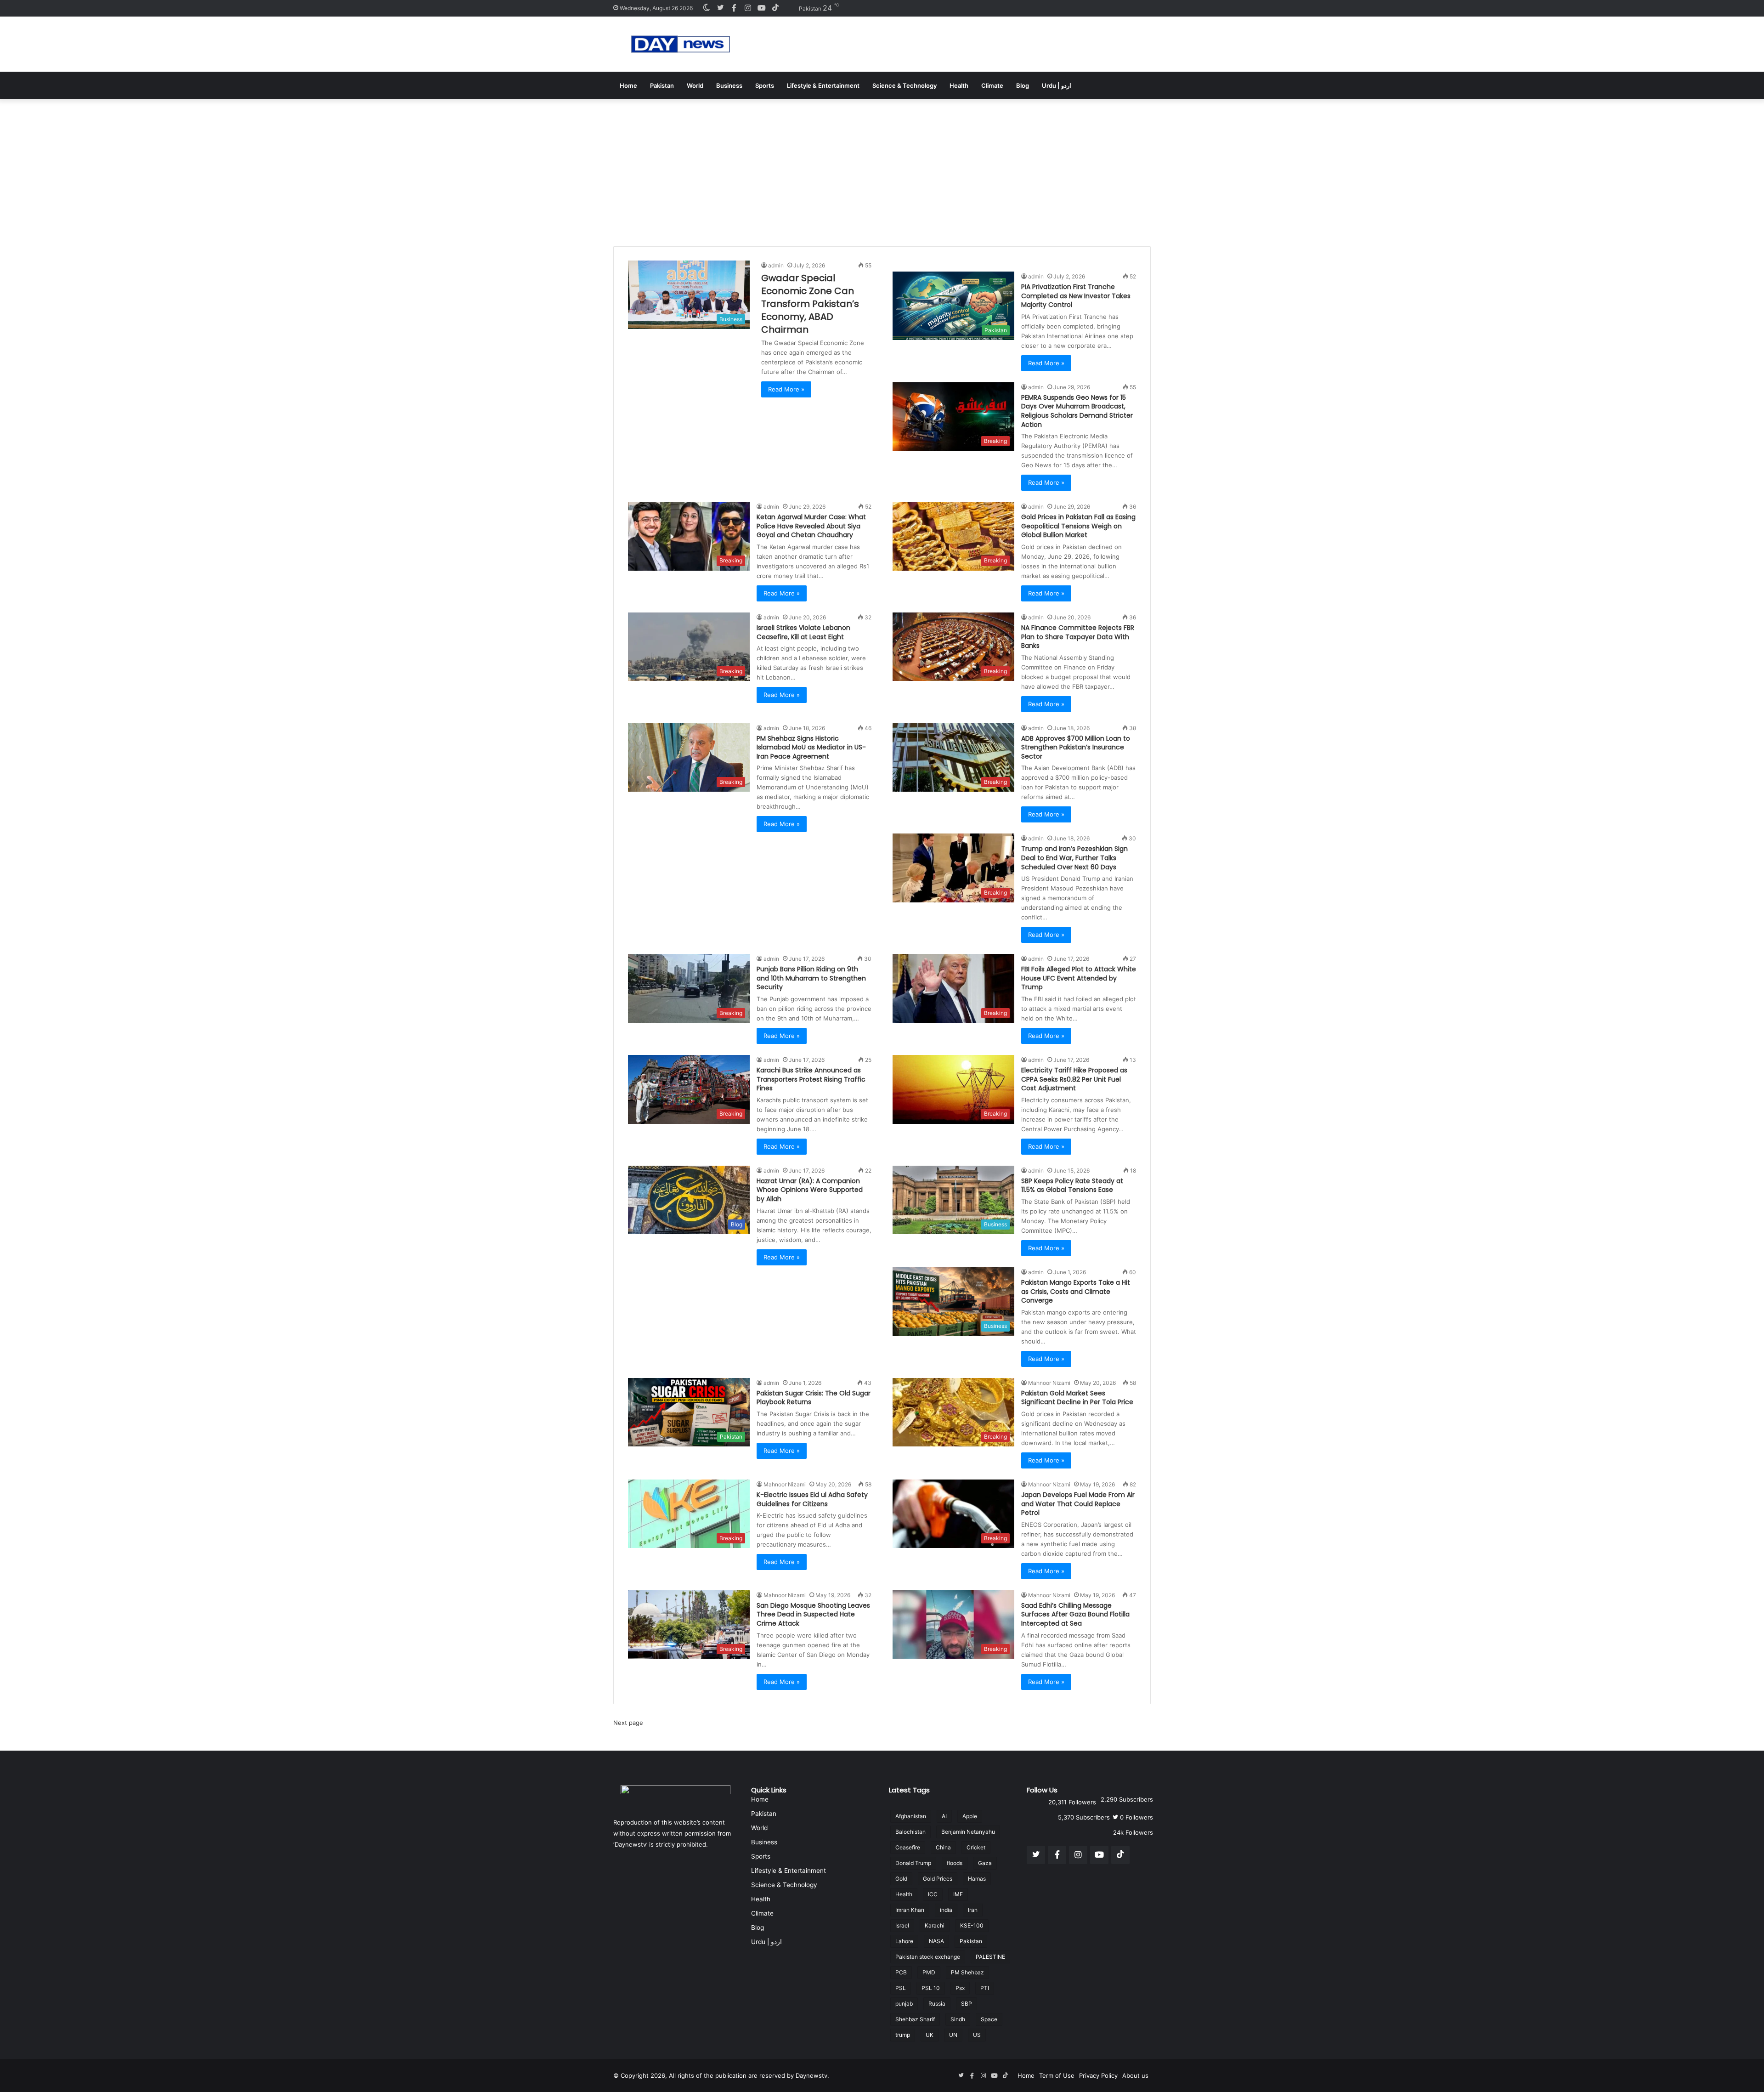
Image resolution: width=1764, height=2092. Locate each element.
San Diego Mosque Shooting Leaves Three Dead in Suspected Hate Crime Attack (813, 1614)
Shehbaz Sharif (915, 2019)
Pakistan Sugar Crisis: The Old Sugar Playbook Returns (814, 1398)
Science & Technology (905, 85)
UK (930, 2035)
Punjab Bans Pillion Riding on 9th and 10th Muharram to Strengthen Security (811, 978)
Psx (960, 1988)
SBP (967, 2004)
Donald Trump (913, 1863)
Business (729, 85)
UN (953, 2035)
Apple (970, 1816)
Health (959, 85)
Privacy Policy (1098, 2075)
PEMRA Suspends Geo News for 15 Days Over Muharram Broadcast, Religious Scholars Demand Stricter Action (1077, 411)
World (695, 85)
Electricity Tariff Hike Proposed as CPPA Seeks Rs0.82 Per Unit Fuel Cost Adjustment (1074, 1079)
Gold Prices (938, 1879)
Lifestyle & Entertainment (823, 85)
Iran (973, 1910)
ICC (933, 1894)
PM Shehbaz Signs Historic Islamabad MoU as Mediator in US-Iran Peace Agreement (811, 747)
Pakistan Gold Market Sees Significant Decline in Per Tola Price (1077, 1398)
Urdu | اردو (1057, 85)
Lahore (904, 1941)
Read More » (786, 389)
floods (955, 1863)
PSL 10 (931, 1988)
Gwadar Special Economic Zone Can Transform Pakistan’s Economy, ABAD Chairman (810, 304)
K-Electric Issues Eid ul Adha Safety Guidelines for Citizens (812, 1499)
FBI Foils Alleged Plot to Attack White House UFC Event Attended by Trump (1079, 978)
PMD (929, 1972)
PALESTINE (990, 1957)
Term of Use (1057, 2075)
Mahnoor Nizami (1049, 1383)
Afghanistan (911, 1816)
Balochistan (910, 1832)
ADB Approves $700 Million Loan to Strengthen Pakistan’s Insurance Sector (1076, 747)
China (943, 1847)
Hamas (977, 1879)
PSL (901, 1988)
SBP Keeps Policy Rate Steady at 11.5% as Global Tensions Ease (1072, 1185)
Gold (901, 1879)
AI (944, 1816)
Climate (992, 85)
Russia (937, 2004)
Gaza (985, 1863)
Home (628, 85)
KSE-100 (972, 1925)
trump (903, 2035)
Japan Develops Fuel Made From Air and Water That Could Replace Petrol (1078, 1504)
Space (989, 2019)
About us (1135, 2075)
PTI (985, 1988)
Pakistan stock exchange (928, 1957)
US (977, 2035)
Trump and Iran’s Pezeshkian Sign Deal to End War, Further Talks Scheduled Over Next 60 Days (1074, 858)
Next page (628, 1723)
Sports (765, 85)
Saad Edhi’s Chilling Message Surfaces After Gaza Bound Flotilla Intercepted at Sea (1075, 1614)
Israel (902, 1925)
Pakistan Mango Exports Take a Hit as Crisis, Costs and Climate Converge (1076, 1291)
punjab (904, 2004)
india (946, 1910)
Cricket (976, 1847)
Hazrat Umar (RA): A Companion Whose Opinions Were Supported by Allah (810, 1190)
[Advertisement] (882, 168)
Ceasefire (908, 1847)
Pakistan (662, 85)
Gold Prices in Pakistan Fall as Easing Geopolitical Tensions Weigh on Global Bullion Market (1078, 526)
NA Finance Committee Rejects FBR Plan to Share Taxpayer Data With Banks (1078, 637)
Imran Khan (910, 1910)
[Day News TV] (681, 44)
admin (776, 265)
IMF (958, 1894)
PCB (901, 1972)
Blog (1023, 85)
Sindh (958, 2019)
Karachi (935, 1925)
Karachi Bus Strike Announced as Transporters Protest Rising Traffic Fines (811, 1079)
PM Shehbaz (967, 1972)
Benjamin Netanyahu (968, 1832)
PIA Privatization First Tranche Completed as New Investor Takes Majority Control (1076, 296)
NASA (936, 1941)
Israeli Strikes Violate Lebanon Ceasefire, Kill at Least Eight (803, 632)
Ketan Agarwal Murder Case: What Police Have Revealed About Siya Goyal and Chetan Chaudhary (811, 526)
